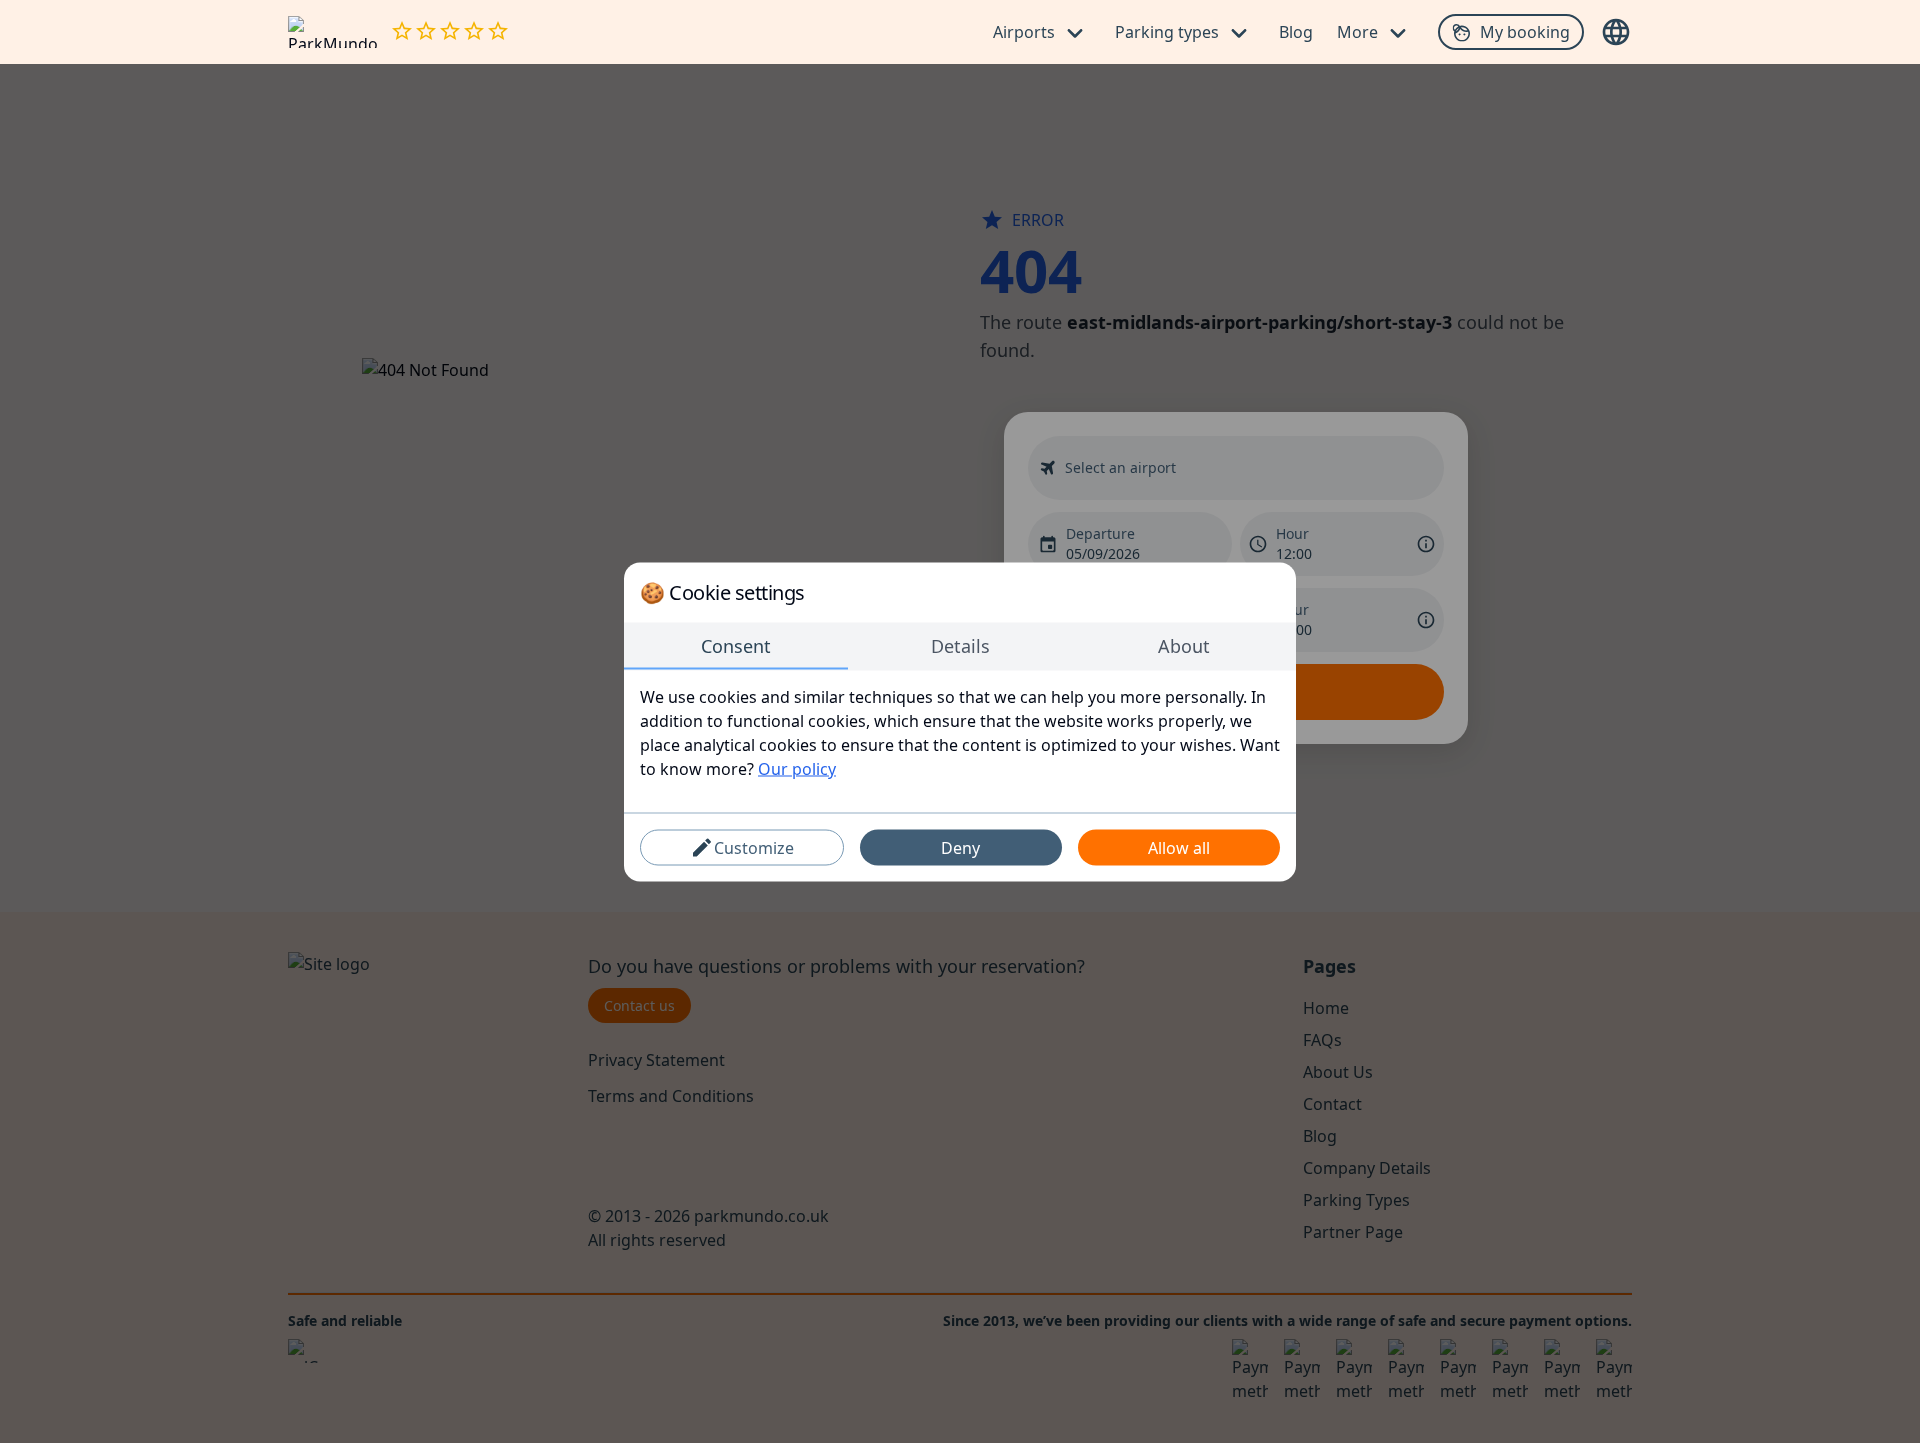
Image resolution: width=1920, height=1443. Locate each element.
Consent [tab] (736, 645)
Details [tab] (960, 645)
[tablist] (960, 646)
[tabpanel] (960, 732)
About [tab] (1184, 645)
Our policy (797, 768)
